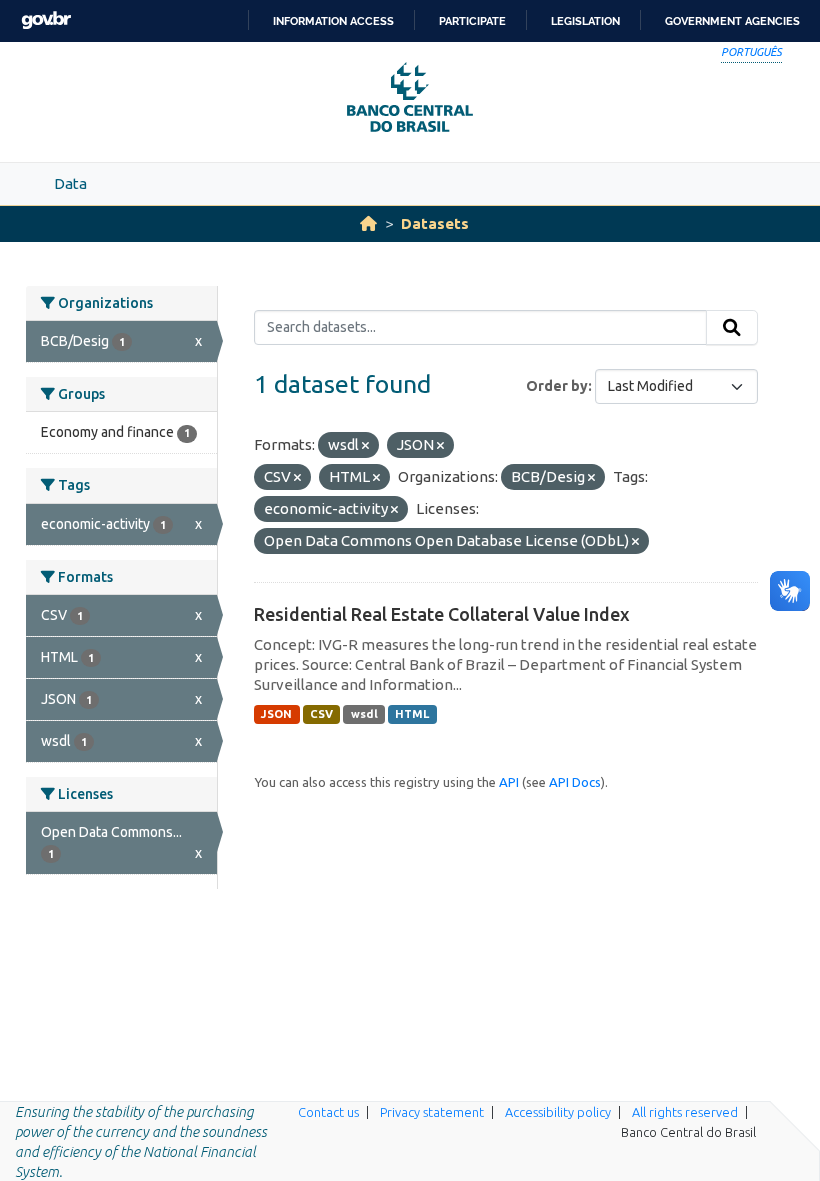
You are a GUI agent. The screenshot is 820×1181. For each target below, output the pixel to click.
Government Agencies (732, 21)
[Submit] (732, 328)
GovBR (46, 20)
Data (70, 183)
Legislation (585, 21)
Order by (557, 386)
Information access (333, 21)
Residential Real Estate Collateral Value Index (442, 614)
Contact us (328, 1112)
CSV (321, 714)
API (509, 782)
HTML (412, 714)
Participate (472, 21)
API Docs (575, 782)
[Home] (368, 223)
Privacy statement (432, 1112)
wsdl (364, 714)
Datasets (435, 223)
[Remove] (365, 446)
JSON (276, 714)
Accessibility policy (558, 1112)
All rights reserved (685, 1112)
